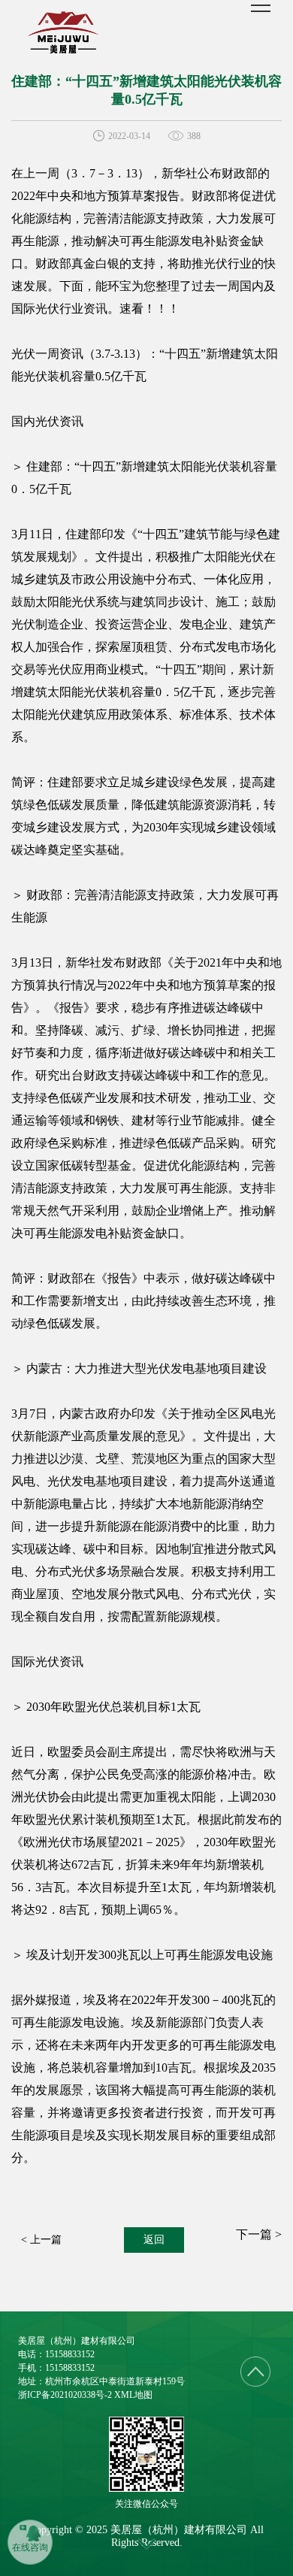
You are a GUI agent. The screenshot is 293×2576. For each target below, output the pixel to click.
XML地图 (133, 2395)
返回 (154, 2240)
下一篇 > (259, 2234)
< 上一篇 (41, 2240)
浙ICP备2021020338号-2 (65, 2395)
